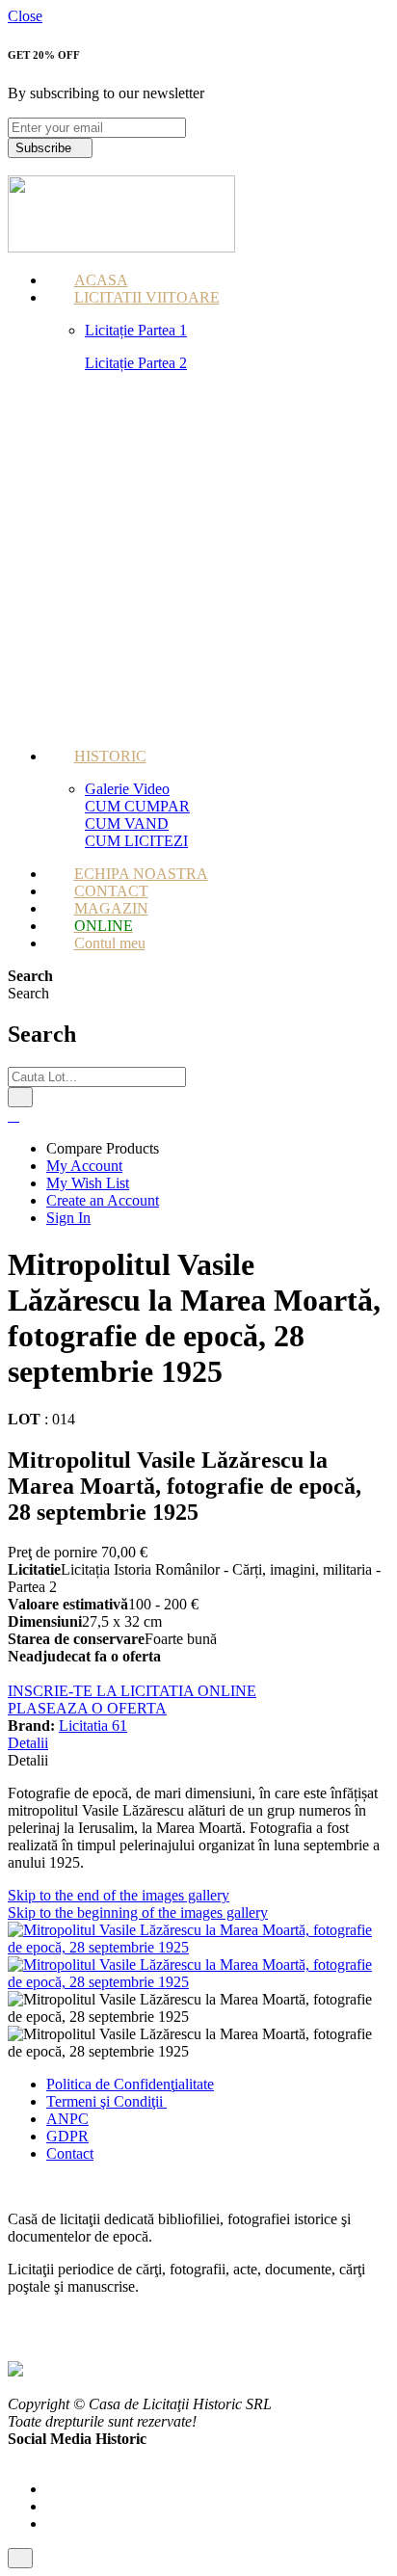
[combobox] (97, 1077)
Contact (70, 2153)
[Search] (20, 1097)
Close (25, 16)
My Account (84, 1166)
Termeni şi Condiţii (106, 2101)
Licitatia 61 (93, 1726)
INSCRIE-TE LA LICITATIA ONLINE (132, 1691)
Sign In (68, 1218)
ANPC (67, 2119)
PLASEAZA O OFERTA (87, 1708)
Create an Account (103, 1200)
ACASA (101, 280)
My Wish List (88, 1183)
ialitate (194, 2084)
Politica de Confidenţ (110, 2084)
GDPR (67, 2136)
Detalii (28, 1743)
